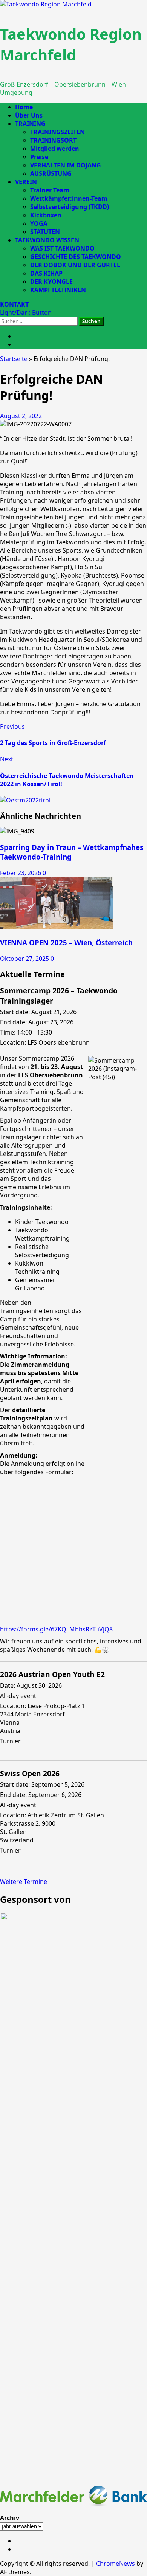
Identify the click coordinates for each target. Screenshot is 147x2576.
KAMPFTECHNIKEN (58, 290)
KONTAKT (14, 304)
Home (24, 107)
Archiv (10, 2518)
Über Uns (29, 115)
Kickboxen (46, 215)
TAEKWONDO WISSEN (47, 240)
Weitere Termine (24, 1882)
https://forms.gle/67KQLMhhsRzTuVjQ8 (56, 1629)
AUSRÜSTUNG (51, 173)
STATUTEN (45, 232)
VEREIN (26, 182)
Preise (39, 157)
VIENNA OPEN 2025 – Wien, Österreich (66, 943)
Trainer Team (50, 190)
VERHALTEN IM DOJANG (66, 165)
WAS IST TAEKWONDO (62, 248)
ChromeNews (116, 2564)
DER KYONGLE (51, 282)
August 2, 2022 (21, 416)
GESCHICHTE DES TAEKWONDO (76, 257)
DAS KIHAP (46, 273)
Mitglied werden (55, 149)
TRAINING (30, 124)
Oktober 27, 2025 (25, 959)
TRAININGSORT (53, 140)
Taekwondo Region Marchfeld (71, 44)
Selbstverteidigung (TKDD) (70, 207)
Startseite (14, 359)
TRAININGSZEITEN (57, 132)
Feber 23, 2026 (21, 873)
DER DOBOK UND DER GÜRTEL (75, 265)
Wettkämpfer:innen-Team (69, 198)
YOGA (39, 223)
